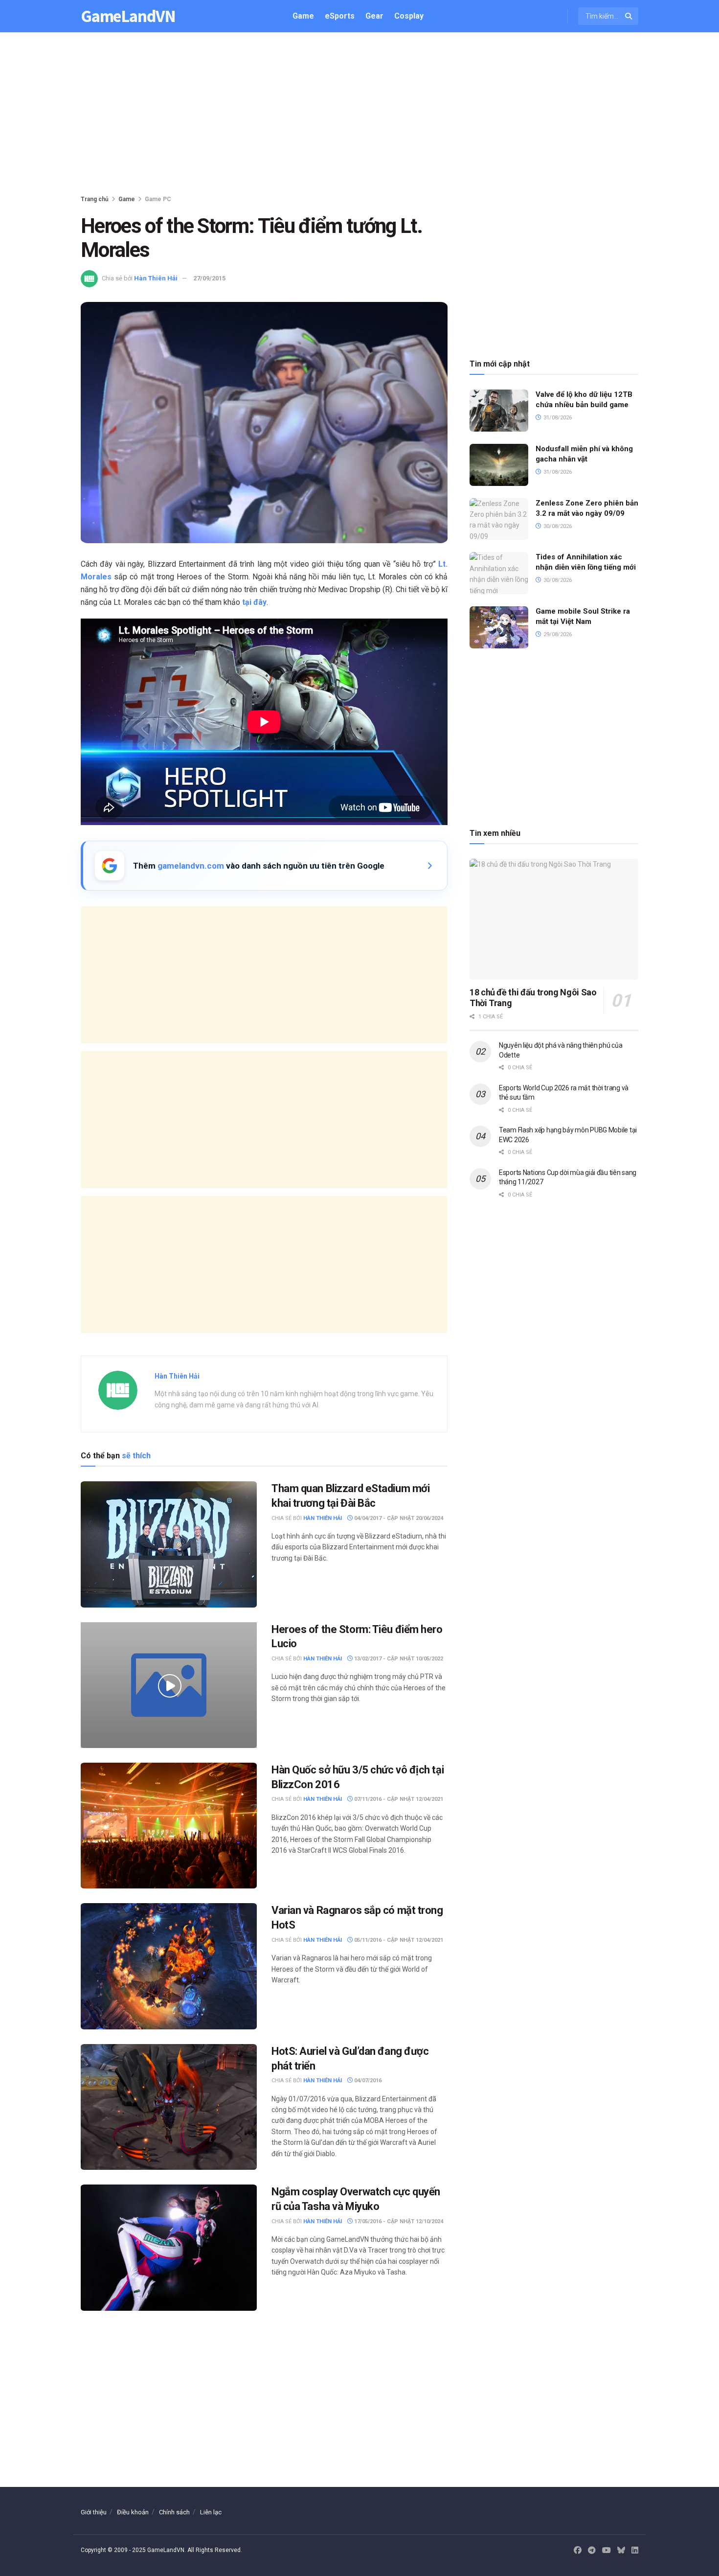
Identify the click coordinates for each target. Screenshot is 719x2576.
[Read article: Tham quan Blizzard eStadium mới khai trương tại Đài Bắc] (169, 1544)
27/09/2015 (209, 278)
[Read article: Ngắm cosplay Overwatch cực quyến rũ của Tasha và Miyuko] (169, 2247)
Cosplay (409, 16)
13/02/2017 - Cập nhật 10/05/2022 (398, 1659)
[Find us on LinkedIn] (635, 2551)
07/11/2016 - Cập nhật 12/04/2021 (398, 1799)
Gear (374, 16)
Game (303, 16)
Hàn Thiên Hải (156, 278)
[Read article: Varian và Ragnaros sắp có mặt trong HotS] (169, 1966)
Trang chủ (95, 199)
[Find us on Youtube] (607, 2551)
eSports (340, 16)
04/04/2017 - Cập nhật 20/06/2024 (398, 1518)
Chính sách (174, 2512)
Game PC (158, 199)
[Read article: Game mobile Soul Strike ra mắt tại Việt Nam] (499, 627)
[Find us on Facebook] (578, 2551)
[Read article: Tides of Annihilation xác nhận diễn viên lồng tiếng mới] (499, 573)
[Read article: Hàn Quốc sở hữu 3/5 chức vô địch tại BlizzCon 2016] (169, 1826)
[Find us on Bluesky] (621, 2551)
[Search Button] (629, 16)
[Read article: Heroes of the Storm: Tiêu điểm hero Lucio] (169, 1685)
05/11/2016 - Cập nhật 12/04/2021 (398, 1940)
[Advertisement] (359, 115)
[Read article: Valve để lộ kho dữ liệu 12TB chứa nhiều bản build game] (499, 411)
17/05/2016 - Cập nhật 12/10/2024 (398, 2221)
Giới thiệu (94, 2512)
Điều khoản (133, 2512)
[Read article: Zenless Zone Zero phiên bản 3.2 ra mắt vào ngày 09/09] (499, 519)
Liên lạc (211, 2512)
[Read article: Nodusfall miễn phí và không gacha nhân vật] (499, 465)
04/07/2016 (367, 2081)
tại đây (254, 602)
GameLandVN (128, 16)
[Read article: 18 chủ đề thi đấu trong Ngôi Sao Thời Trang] (554, 919)
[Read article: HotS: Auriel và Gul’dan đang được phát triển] (169, 2107)
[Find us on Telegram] (592, 2551)
